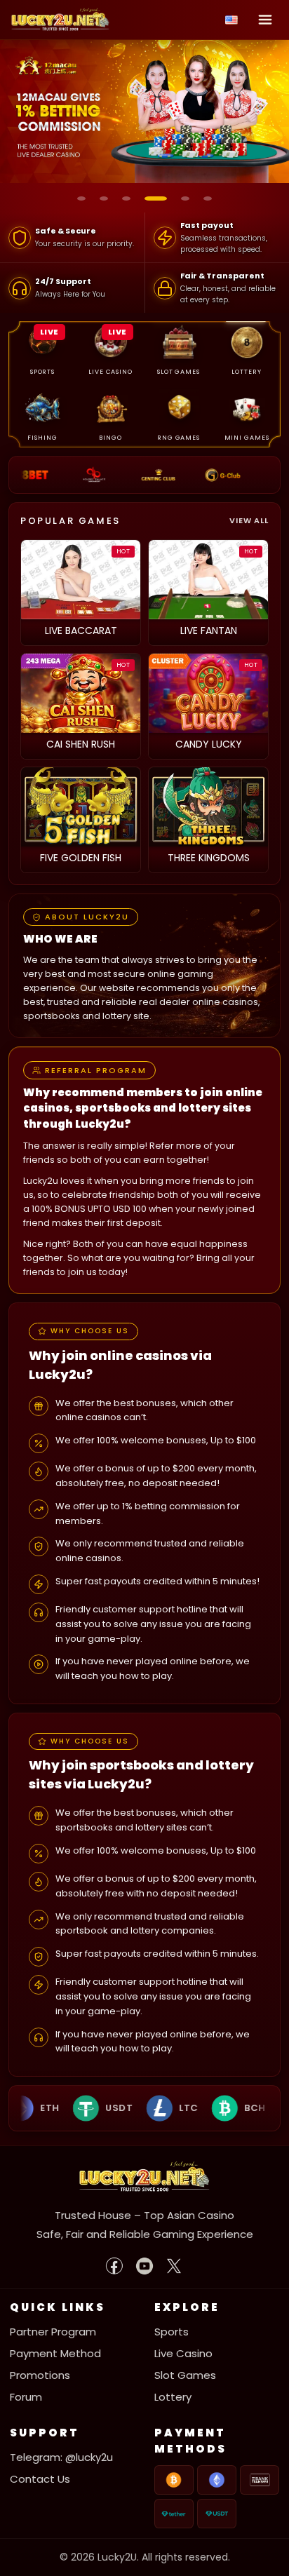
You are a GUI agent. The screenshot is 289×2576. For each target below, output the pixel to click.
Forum (26, 2397)
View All (249, 520)
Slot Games (185, 2375)
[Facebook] (115, 2266)
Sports (172, 2332)
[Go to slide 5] (185, 198)
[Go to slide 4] (156, 198)
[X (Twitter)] (174, 2266)
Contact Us (40, 2479)
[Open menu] (265, 20)
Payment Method (55, 2353)
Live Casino (183, 2353)
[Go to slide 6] (208, 198)
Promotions (40, 2375)
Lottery (173, 2397)
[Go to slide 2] (104, 198)
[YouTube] (144, 2266)
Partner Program (53, 2332)
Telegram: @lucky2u (61, 2457)
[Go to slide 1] (81, 198)
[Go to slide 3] (126, 198)
